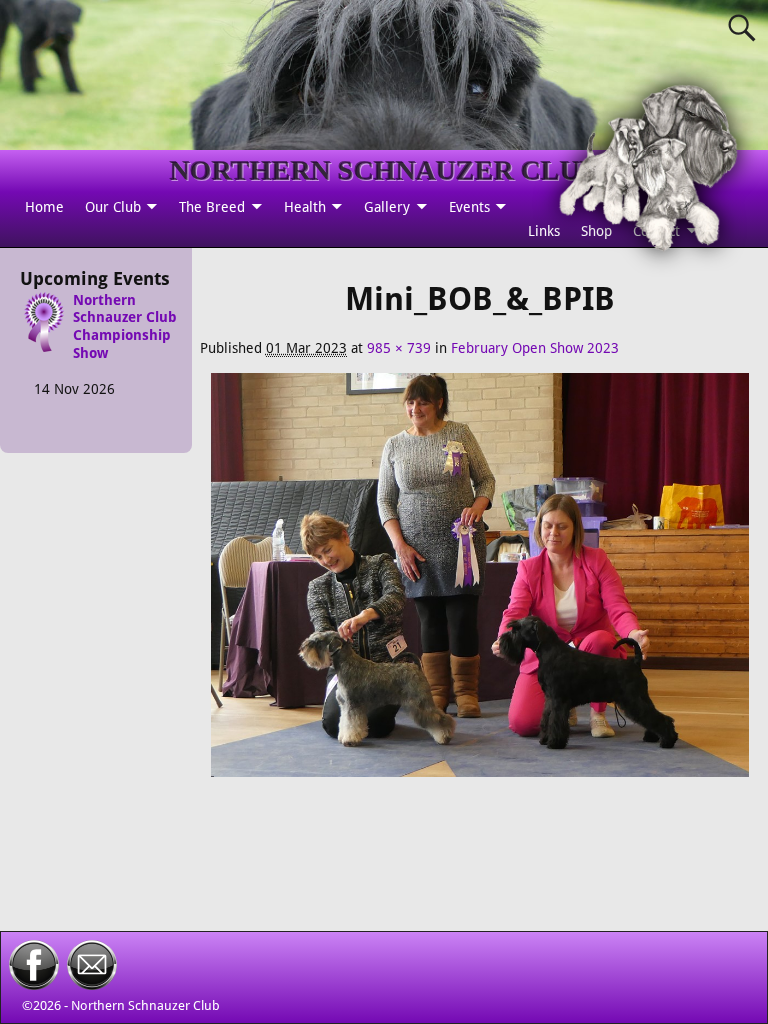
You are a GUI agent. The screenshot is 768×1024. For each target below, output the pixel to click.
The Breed (212, 207)
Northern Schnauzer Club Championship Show (125, 327)
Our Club (113, 207)
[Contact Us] (92, 985)
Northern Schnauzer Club (145, 1005)
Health (305, 207)
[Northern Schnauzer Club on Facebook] (34, 985)
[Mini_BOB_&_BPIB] (480, 585)
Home (44, 207)
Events (469, 207)
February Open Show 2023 (535, 348)
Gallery (387, 207)
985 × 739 (399, 348)
